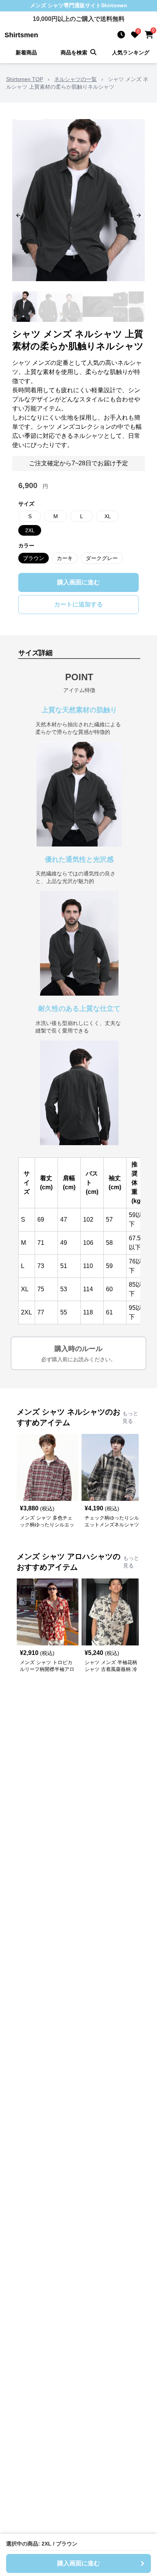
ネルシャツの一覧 (75, 79)
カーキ (65, 558)
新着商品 (26, 53)
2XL (30, 530)
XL (108, 516)
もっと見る (130, 1417)
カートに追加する (78, 604)
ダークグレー (102, 558)
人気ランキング (131, 53)
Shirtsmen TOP (25, 79)
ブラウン (34, 558)
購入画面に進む (78, 582)
